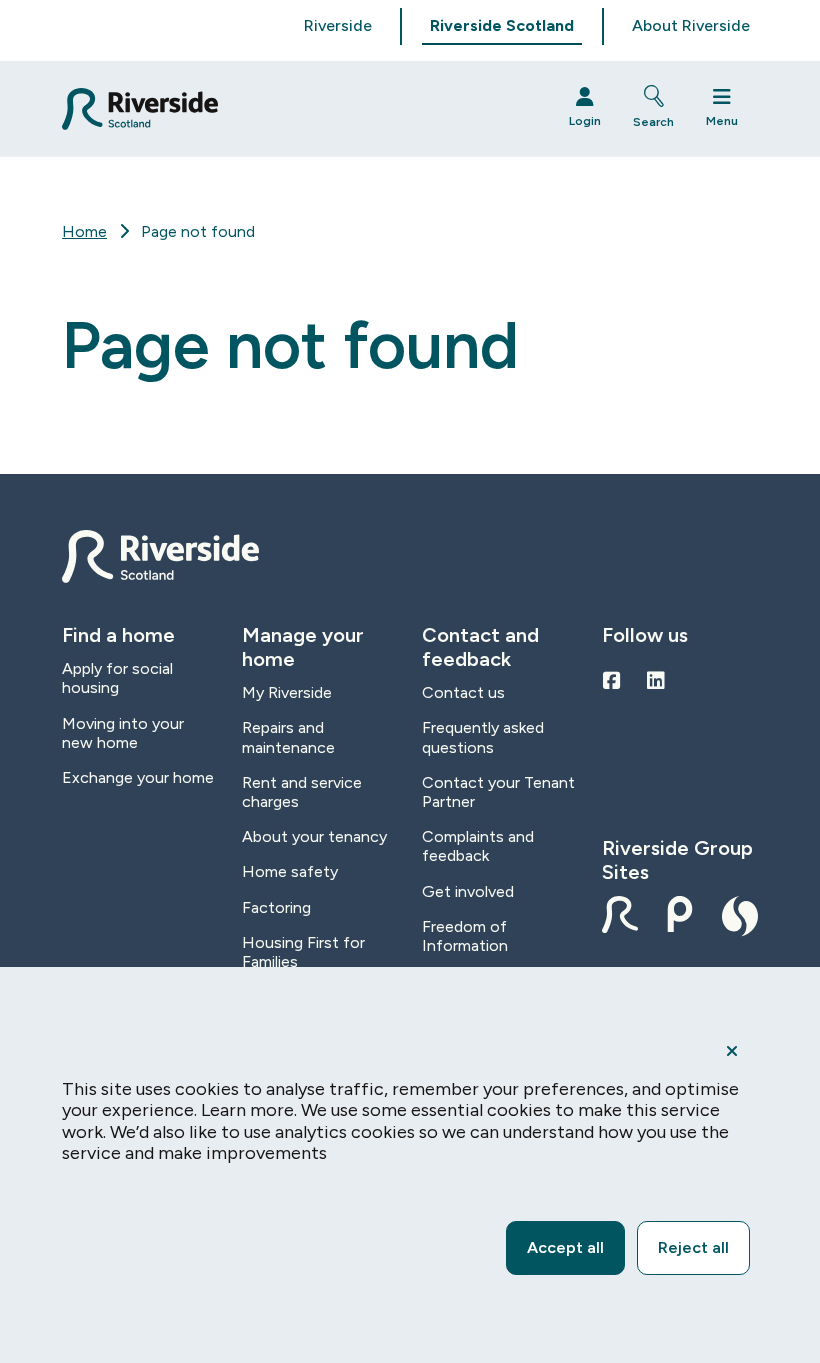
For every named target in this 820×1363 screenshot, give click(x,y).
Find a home (118, 635)
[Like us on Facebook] (612, 681)
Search (653, 122)
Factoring (276, 907)
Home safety (290, 871)
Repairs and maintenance (288, 737)
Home (84, 231)
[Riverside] (297, 109)
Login (585, 121)
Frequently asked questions (483, 737)
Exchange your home (138, 777)
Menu (722, 121)
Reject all (693, 1247)
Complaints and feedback (478, 846)
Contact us (463, 692)
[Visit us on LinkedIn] (656, 681)
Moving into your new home (123, 733)
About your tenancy (314, 836)
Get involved (468, 891)
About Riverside (691, 25)
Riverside (338, 25)
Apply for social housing (117, 678)
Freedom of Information (465, 936)
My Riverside (287, 692)
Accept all (565, 1247)
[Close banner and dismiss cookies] (732, 1051)
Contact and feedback (480, 647)
